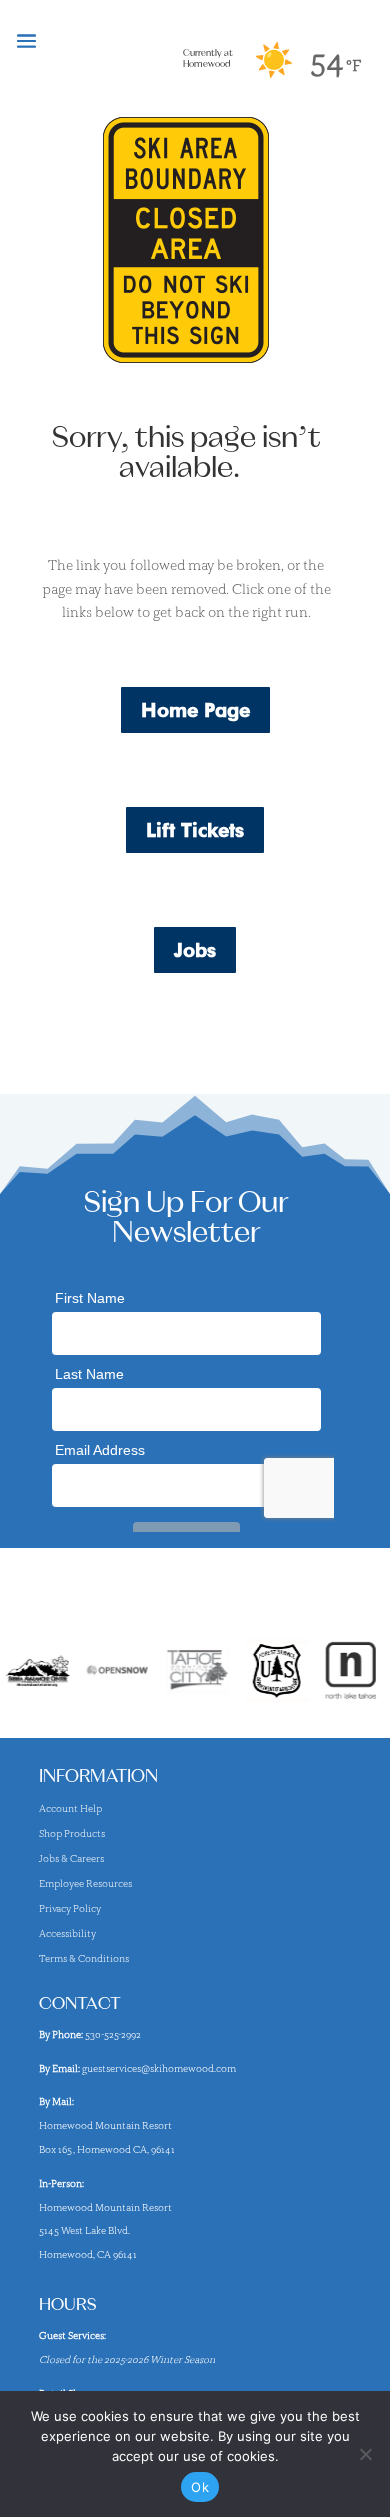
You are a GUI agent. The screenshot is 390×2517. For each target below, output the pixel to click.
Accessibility (67, 1933)
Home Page (195, 710)
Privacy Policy (70, 1908)
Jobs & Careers (71, 1858)
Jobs (195, 950)
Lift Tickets (195, 830)
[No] (365, 2454)
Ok (200, 2487)
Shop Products (72, 1833)
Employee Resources (85, 1883)
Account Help (70, 1808)
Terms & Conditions (84, 1958)
